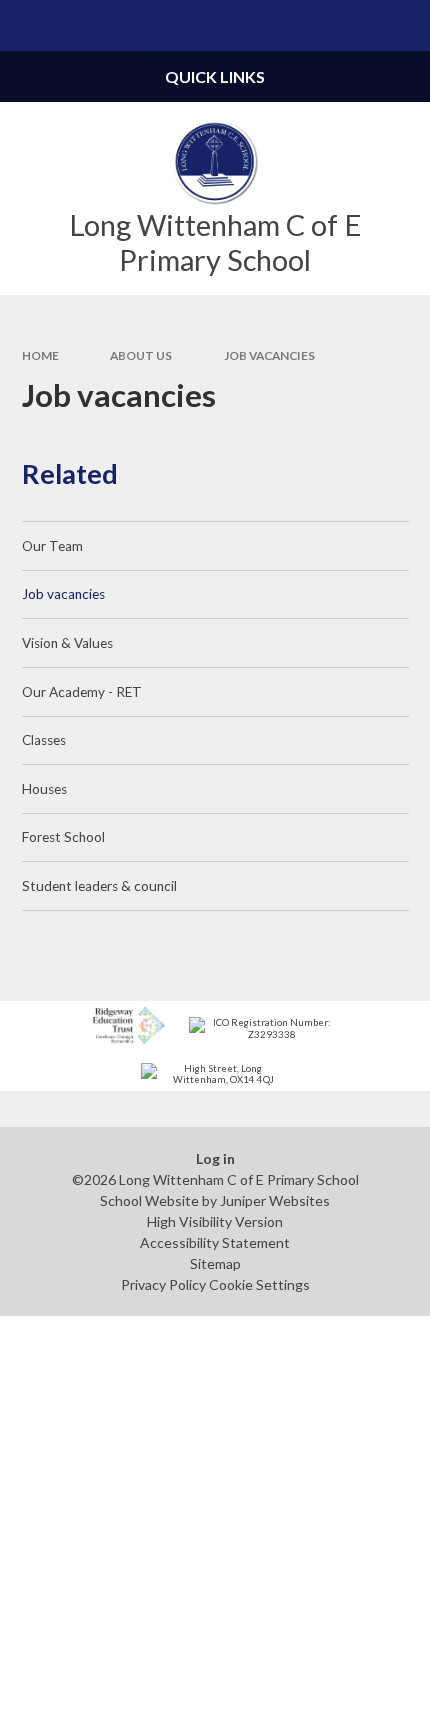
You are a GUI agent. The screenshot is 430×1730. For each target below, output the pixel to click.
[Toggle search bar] (404, 25)
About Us (141, 355)
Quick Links (215, 76)
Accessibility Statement (215, 1242)
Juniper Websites (275, 1200)
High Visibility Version (215, 1221)
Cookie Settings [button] (259, 1284)
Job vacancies (269, 355)
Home (40, 355)
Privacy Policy (163, 1284)
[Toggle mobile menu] (25, 25)
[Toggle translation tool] (353, 25)
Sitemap (215, 1263)
